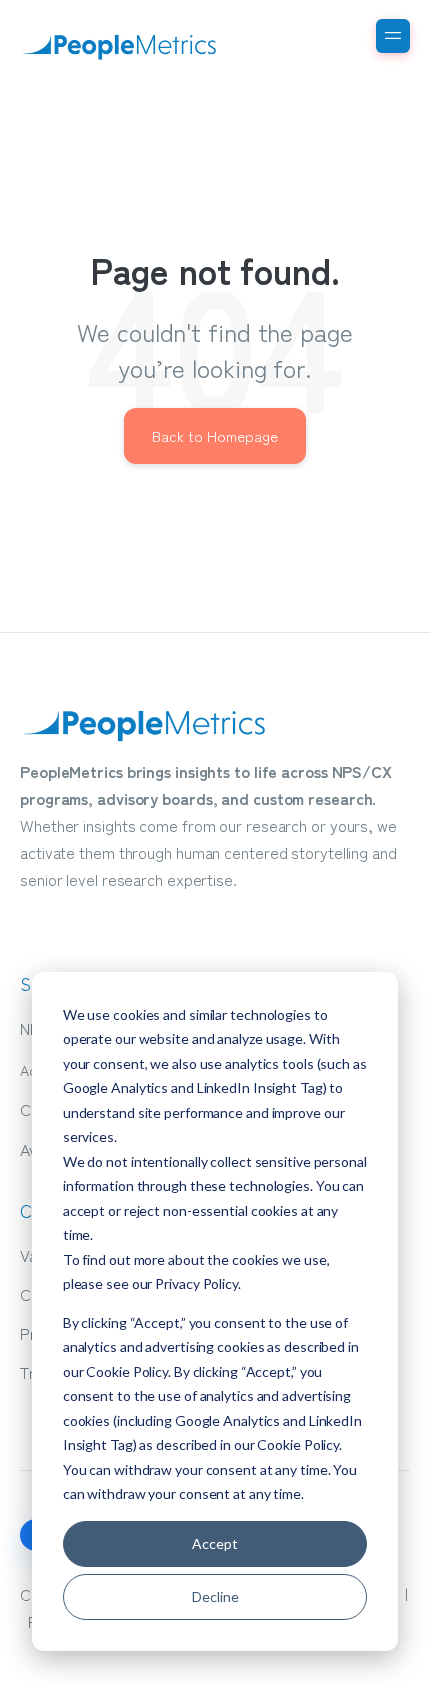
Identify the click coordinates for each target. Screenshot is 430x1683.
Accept (215, 1543)
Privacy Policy (196, 1283)
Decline (215, 1596)
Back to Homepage (215, 435)
